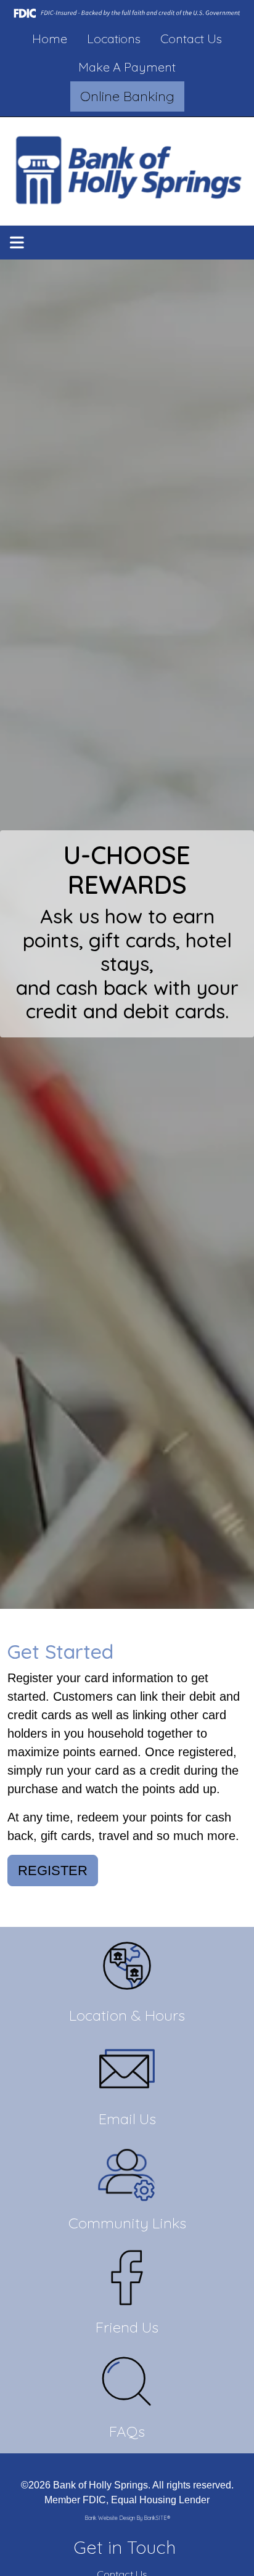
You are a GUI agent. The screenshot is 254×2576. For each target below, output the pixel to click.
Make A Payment (127, 67)
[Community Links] (127, 2200)
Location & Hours (127, 2015)
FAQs (127, 2431)
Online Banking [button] (127, 96)
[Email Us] (127, 2096)
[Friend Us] (127, 2304)
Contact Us (191, 39)
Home (50, 39)
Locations (114, 39)
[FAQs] (127, 2408)
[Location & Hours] (127, 1992)
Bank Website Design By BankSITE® (127, 2518)
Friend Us (127, 2327)
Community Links (127, 2223)
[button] (17, 243)
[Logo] (127, 171)
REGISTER (53, 1871)
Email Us (127, 2119)
